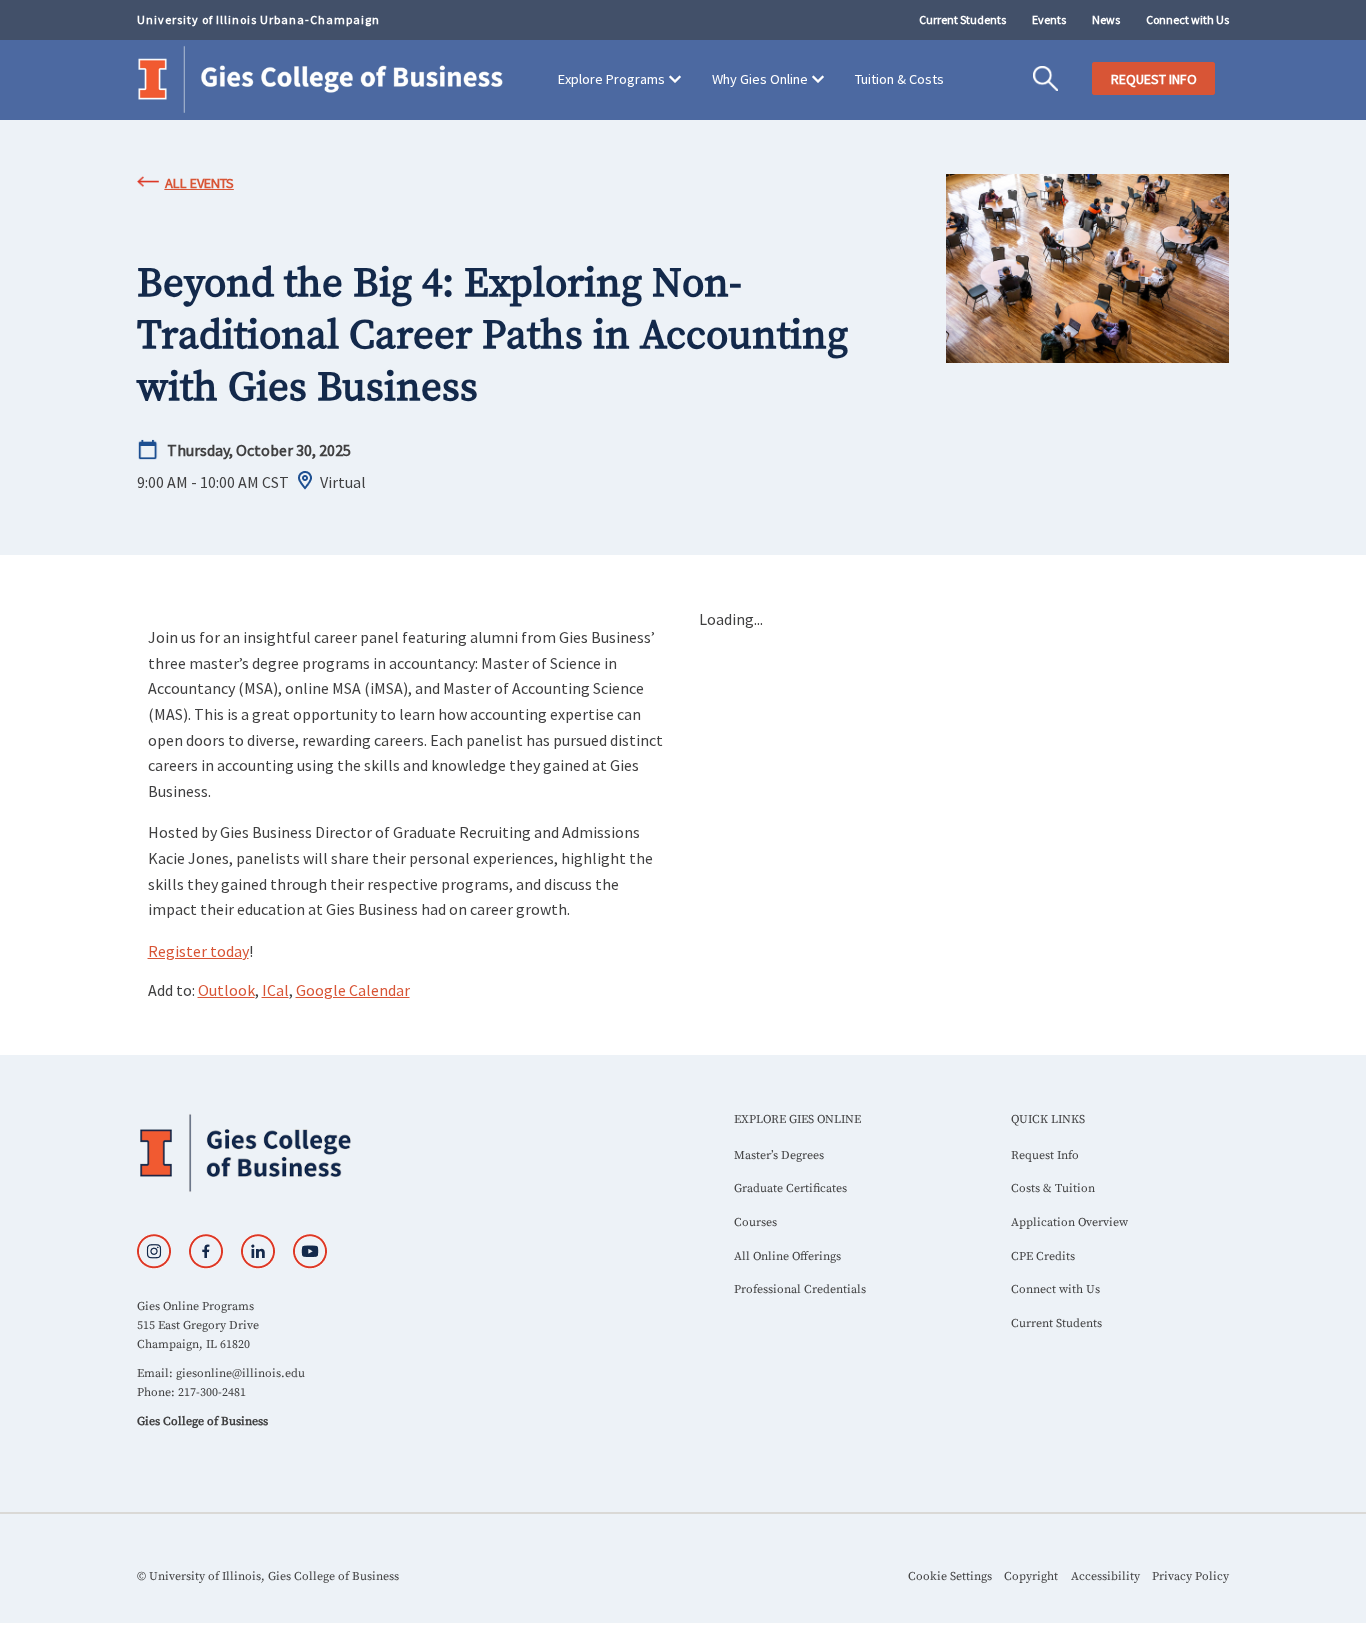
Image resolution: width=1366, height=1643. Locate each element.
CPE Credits (1043, 1256)
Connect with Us (1187, 19)
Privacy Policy (1190, 1576)
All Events (199, 183)
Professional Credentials (800, 1289)
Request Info (1045, 1155)
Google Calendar (353, 990)
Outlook (226, 990)
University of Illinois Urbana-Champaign (258, 19)
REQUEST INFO (1154, 79)
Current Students (962, 19)
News (1106, 19)
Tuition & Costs (899, 79)
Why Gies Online (760, 79)
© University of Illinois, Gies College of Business (268, 1576)
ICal (275, 990)
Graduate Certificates (790, 1188)
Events (1049, 19)
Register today (198, 951)
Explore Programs (611, 79)
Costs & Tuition (1053, 1188)
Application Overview (1069, 1222)
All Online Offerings (787, 1256)
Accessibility (1105, 1576)
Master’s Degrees (779, 1155)
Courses (755, 1222)
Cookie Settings (950, 1576)
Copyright (1031, 1576)
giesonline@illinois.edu (240, 1373)
